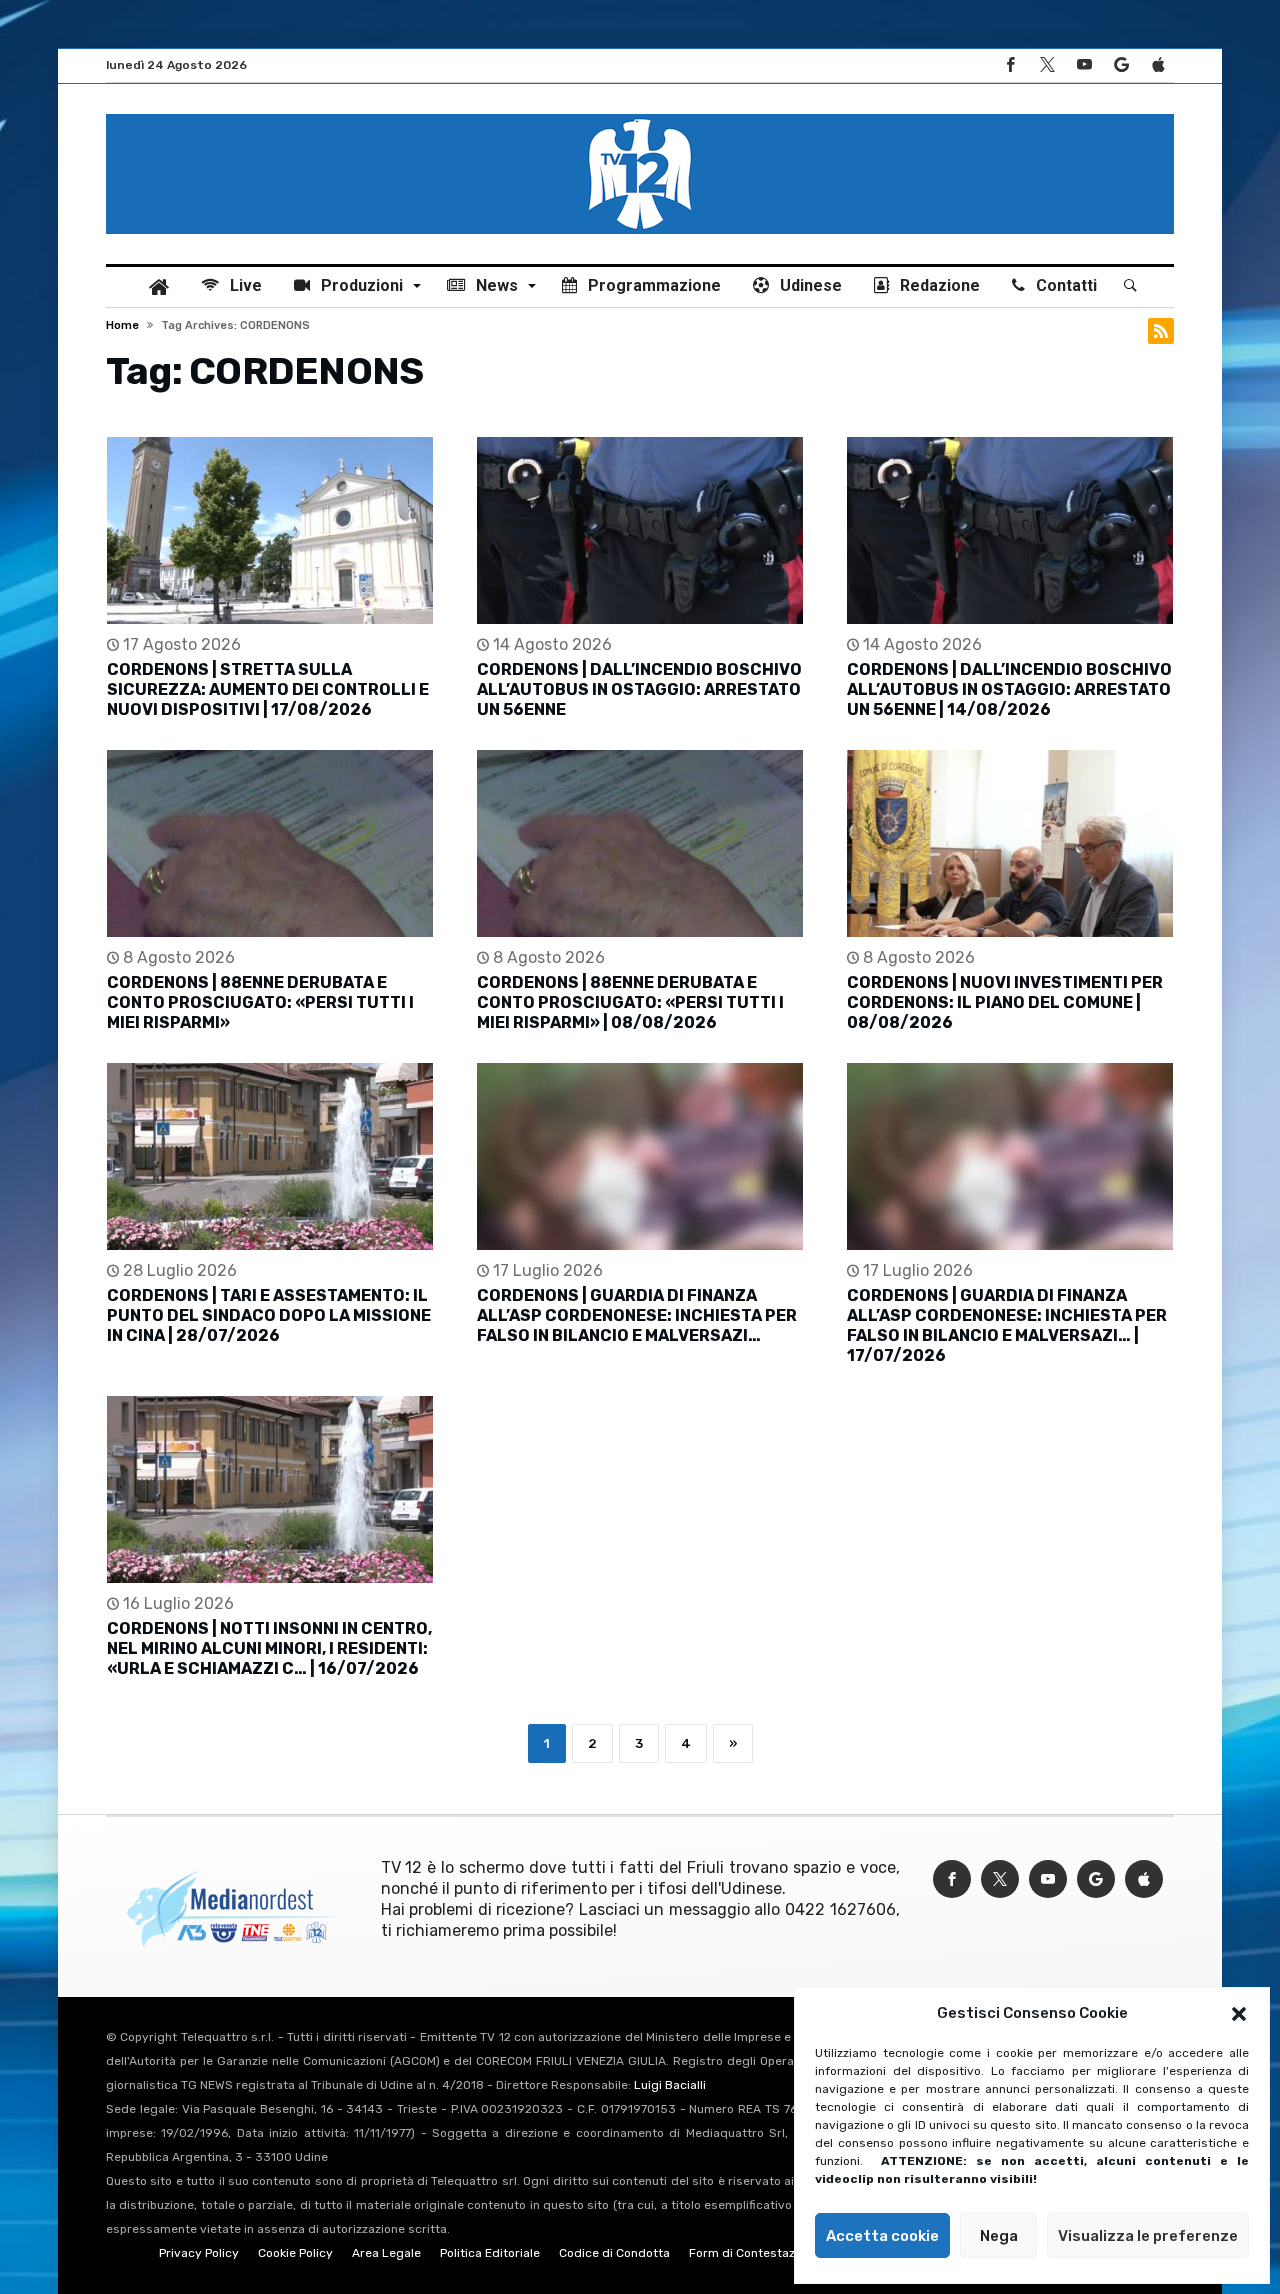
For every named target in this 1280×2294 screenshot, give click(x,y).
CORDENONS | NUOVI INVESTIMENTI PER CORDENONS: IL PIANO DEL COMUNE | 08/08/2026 (1005, 1002)
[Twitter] (1047, 65)
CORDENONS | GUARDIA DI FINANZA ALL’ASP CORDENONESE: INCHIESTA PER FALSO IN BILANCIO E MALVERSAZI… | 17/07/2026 (1007, 1325)
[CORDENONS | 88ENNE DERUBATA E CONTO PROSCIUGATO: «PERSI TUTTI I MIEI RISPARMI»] (270, 843)
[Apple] (1158, 65)
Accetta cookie (882, 2236)
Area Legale (386, 2253)
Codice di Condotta (614, 2253)
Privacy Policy (199, 2253)
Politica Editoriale (490, 2253)
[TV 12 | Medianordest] (640, 114)
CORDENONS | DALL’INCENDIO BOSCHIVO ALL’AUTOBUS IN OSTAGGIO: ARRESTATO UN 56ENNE (639, 689)
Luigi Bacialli (670, 2085)
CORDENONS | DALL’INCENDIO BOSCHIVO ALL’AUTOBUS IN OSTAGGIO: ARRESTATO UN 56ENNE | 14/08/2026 (1009, 689)
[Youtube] (1084, 65)
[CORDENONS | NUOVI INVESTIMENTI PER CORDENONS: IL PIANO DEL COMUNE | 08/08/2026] (1010, 843)
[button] (1239, 2014)
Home (122, 325)
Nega (999, 2236)
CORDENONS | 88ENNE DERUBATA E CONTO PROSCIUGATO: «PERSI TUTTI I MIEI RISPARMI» (260, 1002)
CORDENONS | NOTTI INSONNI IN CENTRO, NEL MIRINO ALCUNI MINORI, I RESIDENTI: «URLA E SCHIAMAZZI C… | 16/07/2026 (269, 1648)
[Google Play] (1121, 65)
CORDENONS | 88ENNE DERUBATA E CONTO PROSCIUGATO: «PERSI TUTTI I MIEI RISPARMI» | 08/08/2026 (630, 1002)
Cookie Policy (295, 2253)
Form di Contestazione (754, 2253)
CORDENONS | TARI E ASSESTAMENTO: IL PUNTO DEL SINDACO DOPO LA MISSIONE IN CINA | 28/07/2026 (269, 1315)
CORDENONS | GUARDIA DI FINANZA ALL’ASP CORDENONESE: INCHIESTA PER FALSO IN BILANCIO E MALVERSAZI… (637, 1315)
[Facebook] (1010, 65)
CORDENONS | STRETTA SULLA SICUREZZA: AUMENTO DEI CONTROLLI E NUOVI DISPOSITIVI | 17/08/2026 (268, 689)
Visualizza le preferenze (1148, 2236)
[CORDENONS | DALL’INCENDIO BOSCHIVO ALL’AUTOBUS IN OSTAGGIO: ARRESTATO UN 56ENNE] (640, 530)
